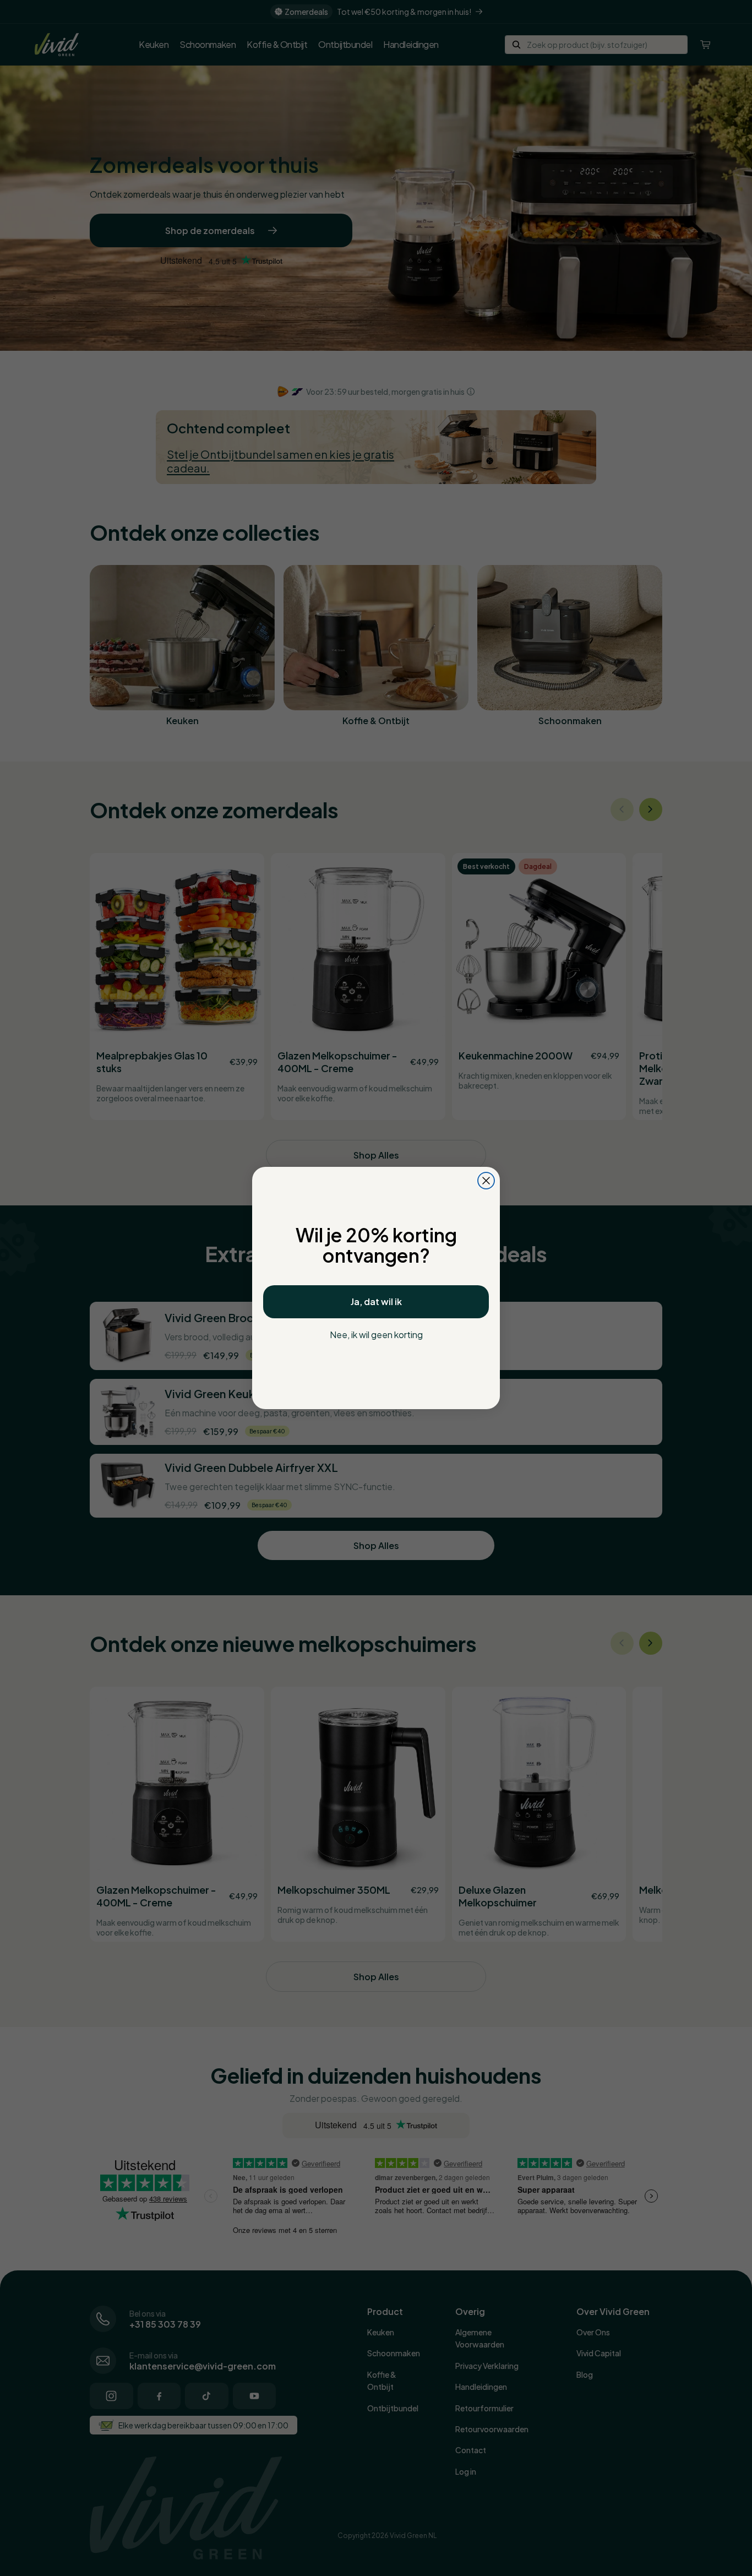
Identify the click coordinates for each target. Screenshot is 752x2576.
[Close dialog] (486, 1181)
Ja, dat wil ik (376, 1301)
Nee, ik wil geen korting (376, 1335)
